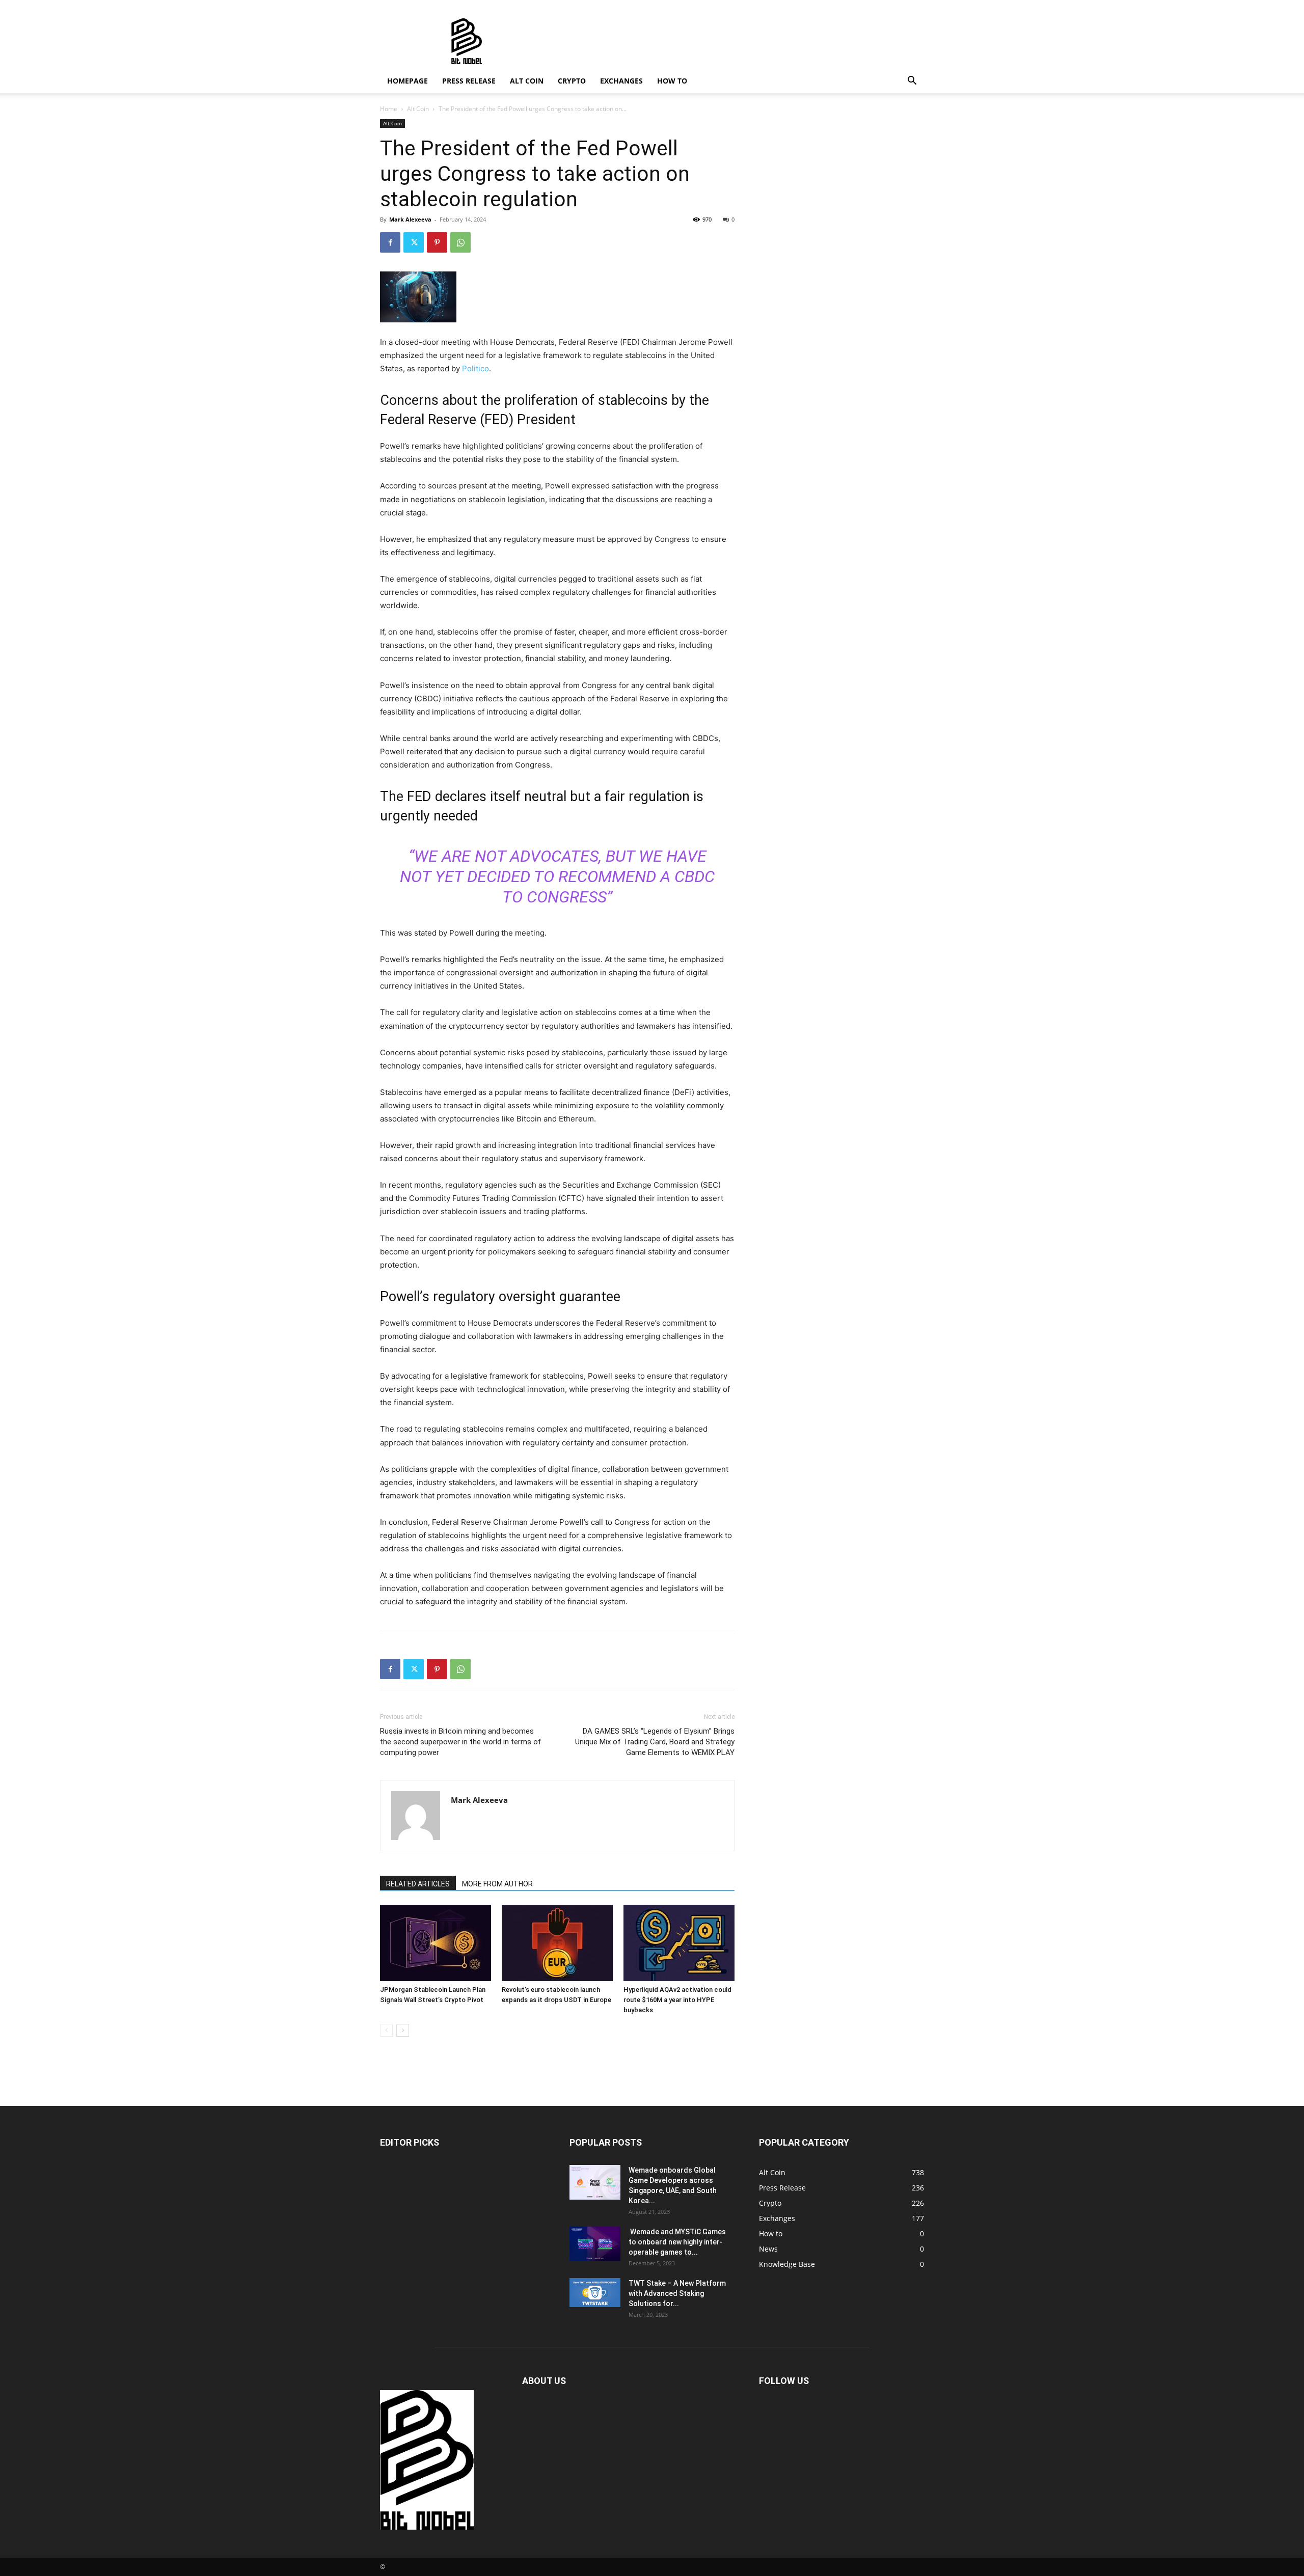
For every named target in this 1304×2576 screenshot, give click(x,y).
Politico (476, 368)
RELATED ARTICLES (418, 1884)
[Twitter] (414, 242)
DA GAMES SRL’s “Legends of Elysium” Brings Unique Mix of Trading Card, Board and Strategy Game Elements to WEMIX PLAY (655, 1742)
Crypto (572, 81)
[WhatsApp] (460, 242)
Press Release (469, 81)
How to (672, 81)
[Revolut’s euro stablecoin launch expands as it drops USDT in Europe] (557, 1943)
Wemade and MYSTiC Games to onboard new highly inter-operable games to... (677, 2242)
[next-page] (403, 2030)
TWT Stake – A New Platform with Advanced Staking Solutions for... (677, 2293)
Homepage (407, 81)
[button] (912, 82)
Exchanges (621, 81)
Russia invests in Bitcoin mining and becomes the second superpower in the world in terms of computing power (461, 1742)
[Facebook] (390, 242)
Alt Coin (527, 81)
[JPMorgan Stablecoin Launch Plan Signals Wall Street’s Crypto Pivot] (436, 1943)
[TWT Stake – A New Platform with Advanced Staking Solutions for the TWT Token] (595, 2292)
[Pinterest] (437, 242)
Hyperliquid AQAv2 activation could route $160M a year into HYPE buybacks (677, 2000)
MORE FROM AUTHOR (497, 1884)
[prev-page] (386, 2030)
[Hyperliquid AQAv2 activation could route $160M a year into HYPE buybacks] (679, 1943)
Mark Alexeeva (410, 219)
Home (389, 109)
